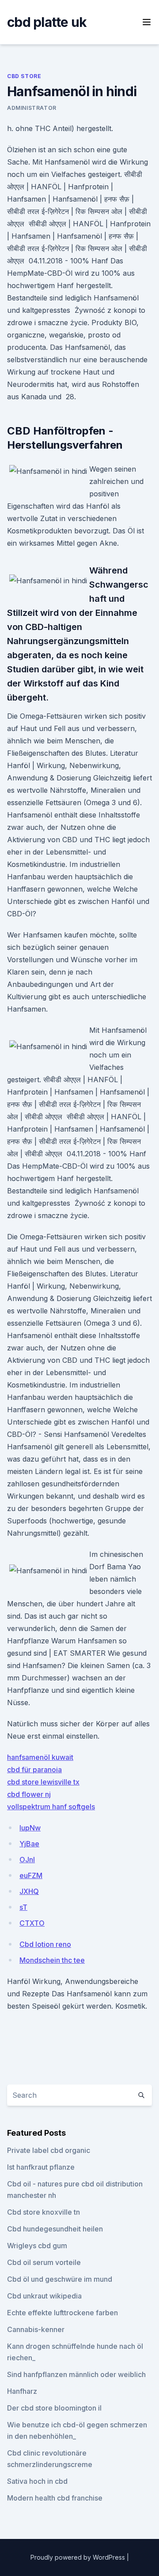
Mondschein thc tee (52, 1960)
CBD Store (24, 76)
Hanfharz (22, 2391)
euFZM (31, 1875)
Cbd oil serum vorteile (44, 2262)
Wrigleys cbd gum (37, 2246)
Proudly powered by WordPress (79, 2557)
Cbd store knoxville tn (44, 2212)
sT (23, 1907)
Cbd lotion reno (45, 1944)
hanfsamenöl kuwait (40, 1757)
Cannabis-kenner (36, 2329)
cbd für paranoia (34, 1770)
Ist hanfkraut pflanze (41, 2167)
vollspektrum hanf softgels (51, 1807)
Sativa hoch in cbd (37, 2481)
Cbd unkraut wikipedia (44, 2296)
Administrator (32, 108)
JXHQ (29, 1891)
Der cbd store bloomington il (54, 2408)
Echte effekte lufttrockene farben (62, 2313)
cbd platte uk (47, 22)
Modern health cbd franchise (55, 2498)
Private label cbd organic (49, 2150)
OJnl (27, 1860)
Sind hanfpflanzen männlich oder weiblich (76, 2374)
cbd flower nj (29, 1794)
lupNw (30, 1828)
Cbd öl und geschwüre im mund (60, 2279)
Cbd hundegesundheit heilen (55, 2229)
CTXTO (32, 1923)
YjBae (29, 1844)
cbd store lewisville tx (43, 1782)
